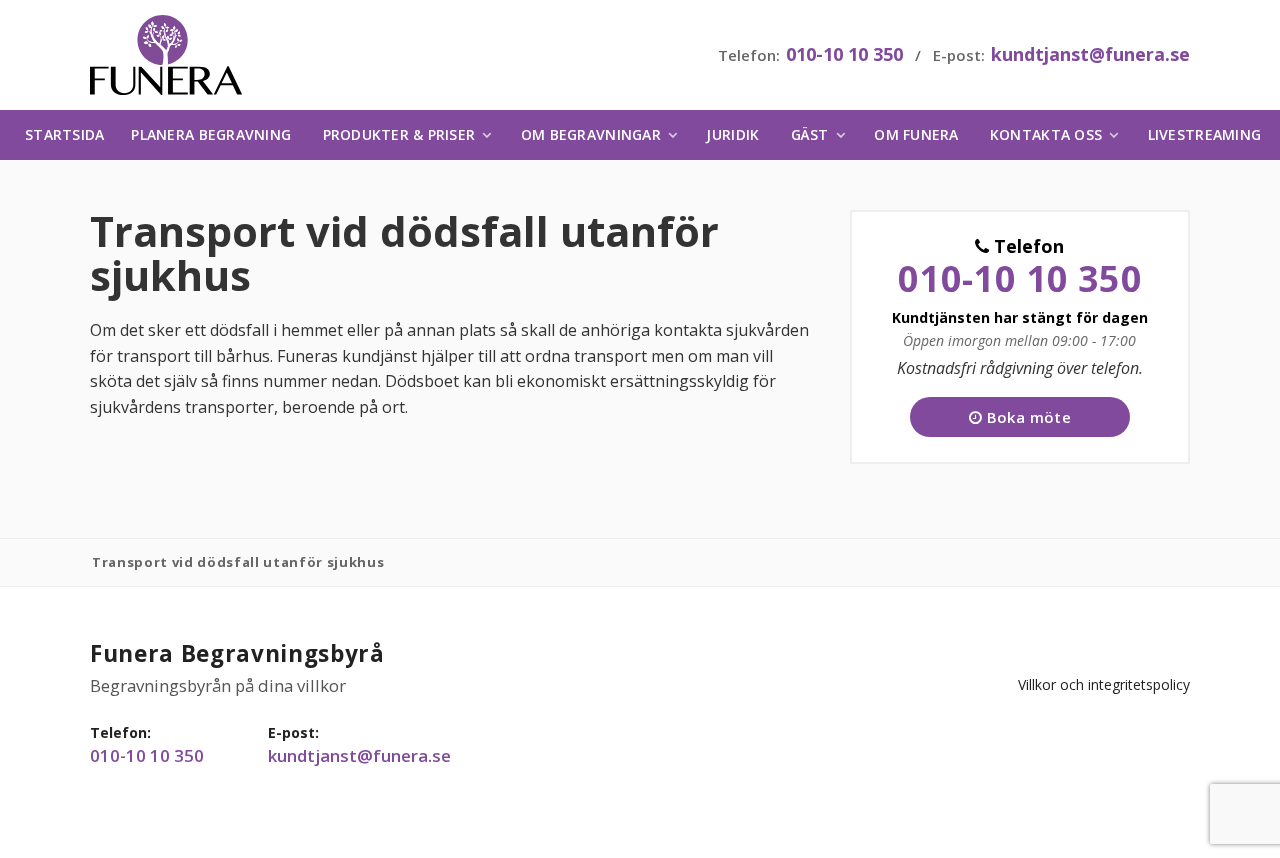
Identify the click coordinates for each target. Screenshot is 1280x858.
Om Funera (916, 134)
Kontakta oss (1046, 134)
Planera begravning (211, 134)
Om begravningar (591, 134)
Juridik (732, 134)
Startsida (64, 134)
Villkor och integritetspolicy (1104, 684)
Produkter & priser (399, 134)
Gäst (810, 134)
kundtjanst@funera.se (1090, 54)
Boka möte (1026, 417)
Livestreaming (1204, 134)
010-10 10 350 (844, 54)
